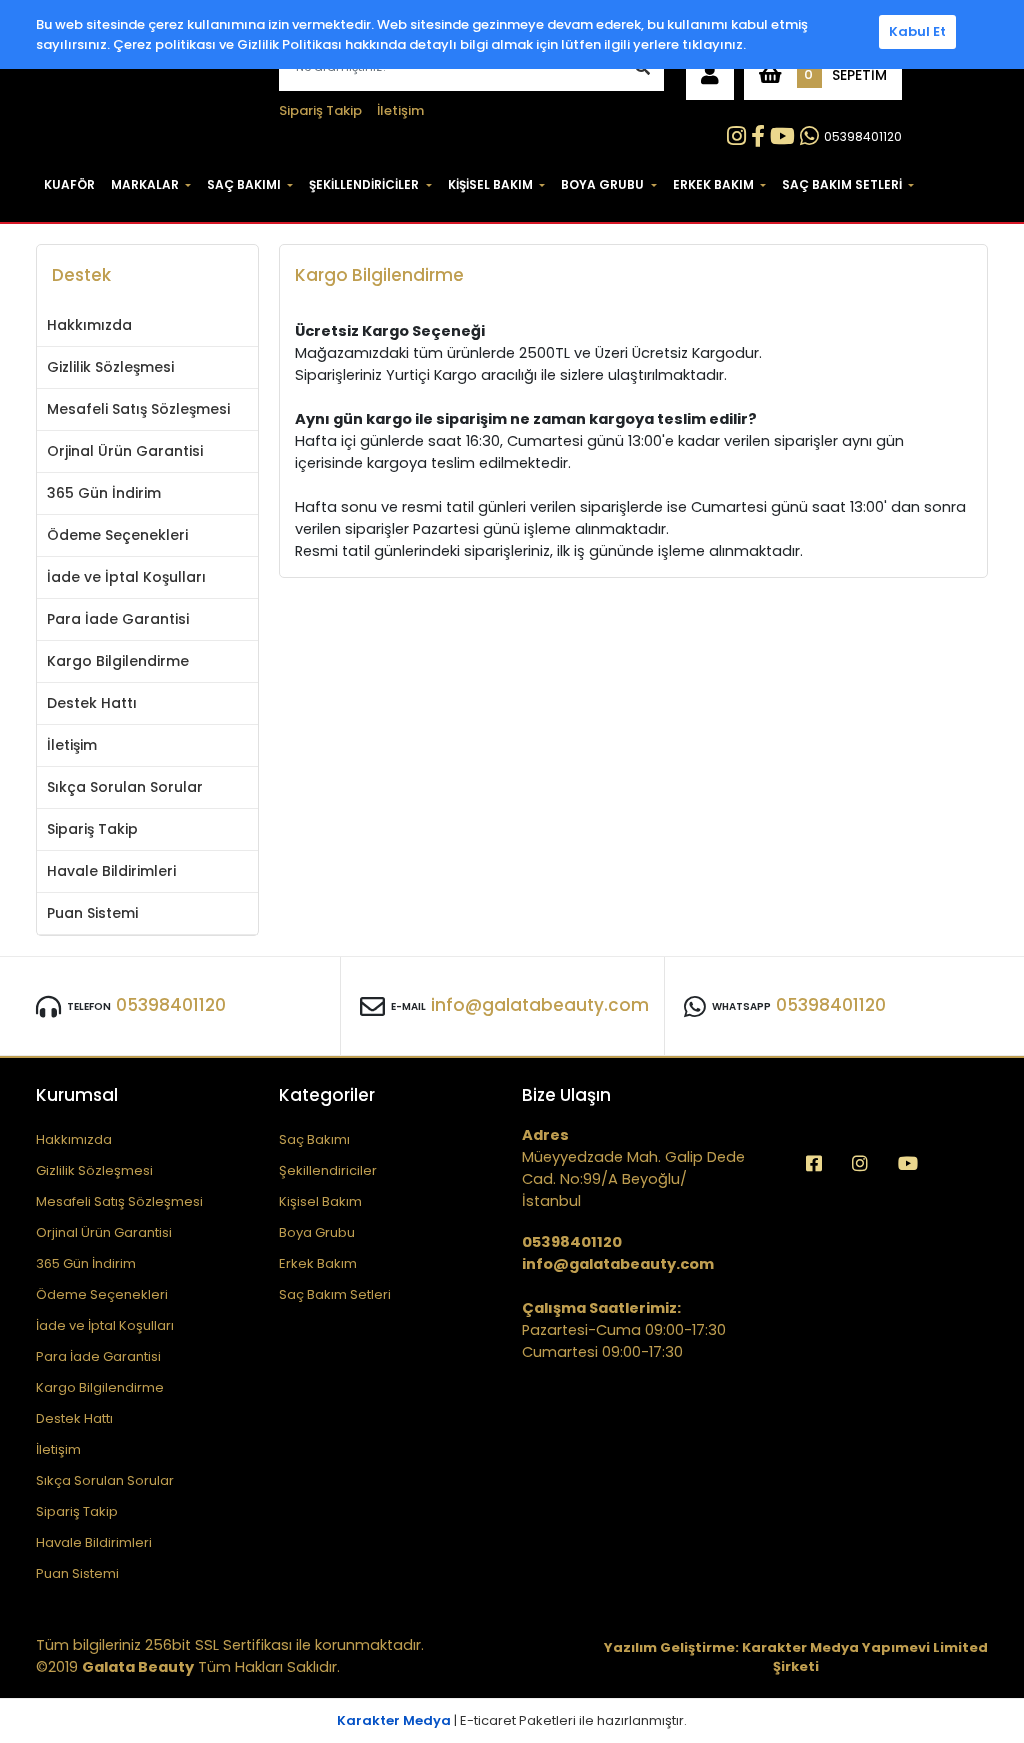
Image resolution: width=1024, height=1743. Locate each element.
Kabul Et (917, 31)
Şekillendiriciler (328, 1170)
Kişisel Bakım (320, 1201)
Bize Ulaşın (566, 1095)
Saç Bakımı (314, 1139)
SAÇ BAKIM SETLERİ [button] (842, 184)
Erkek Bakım (318, 1263)
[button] (710, 75)
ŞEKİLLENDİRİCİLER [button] (364, 184)
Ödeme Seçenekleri (117, 535)
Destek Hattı (92, 703)
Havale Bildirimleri (111, 871)
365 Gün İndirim (104, 493)
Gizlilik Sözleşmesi (110, 367)
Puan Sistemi (92, 913)
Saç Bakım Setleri (335, 1294)
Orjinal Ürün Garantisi (125, 451)
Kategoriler (327, 1095)
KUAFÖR (69, 184)
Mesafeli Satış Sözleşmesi (138, 409)
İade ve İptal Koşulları (126, 577)
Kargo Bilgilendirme (118, 661)
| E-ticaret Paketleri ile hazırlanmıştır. (512, 1720)
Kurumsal (77, 1095)
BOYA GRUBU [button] (602, 184)
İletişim (400, 110)
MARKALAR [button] (145, 184)
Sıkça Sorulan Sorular (125, 787)
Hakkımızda (89, 325)
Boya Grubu (317, 1232)
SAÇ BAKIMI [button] (244, 184)
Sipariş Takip (320, 110)
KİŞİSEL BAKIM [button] (490, 184)
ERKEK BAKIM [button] (713, 184)
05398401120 (863, 136)
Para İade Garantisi (118, 619)
